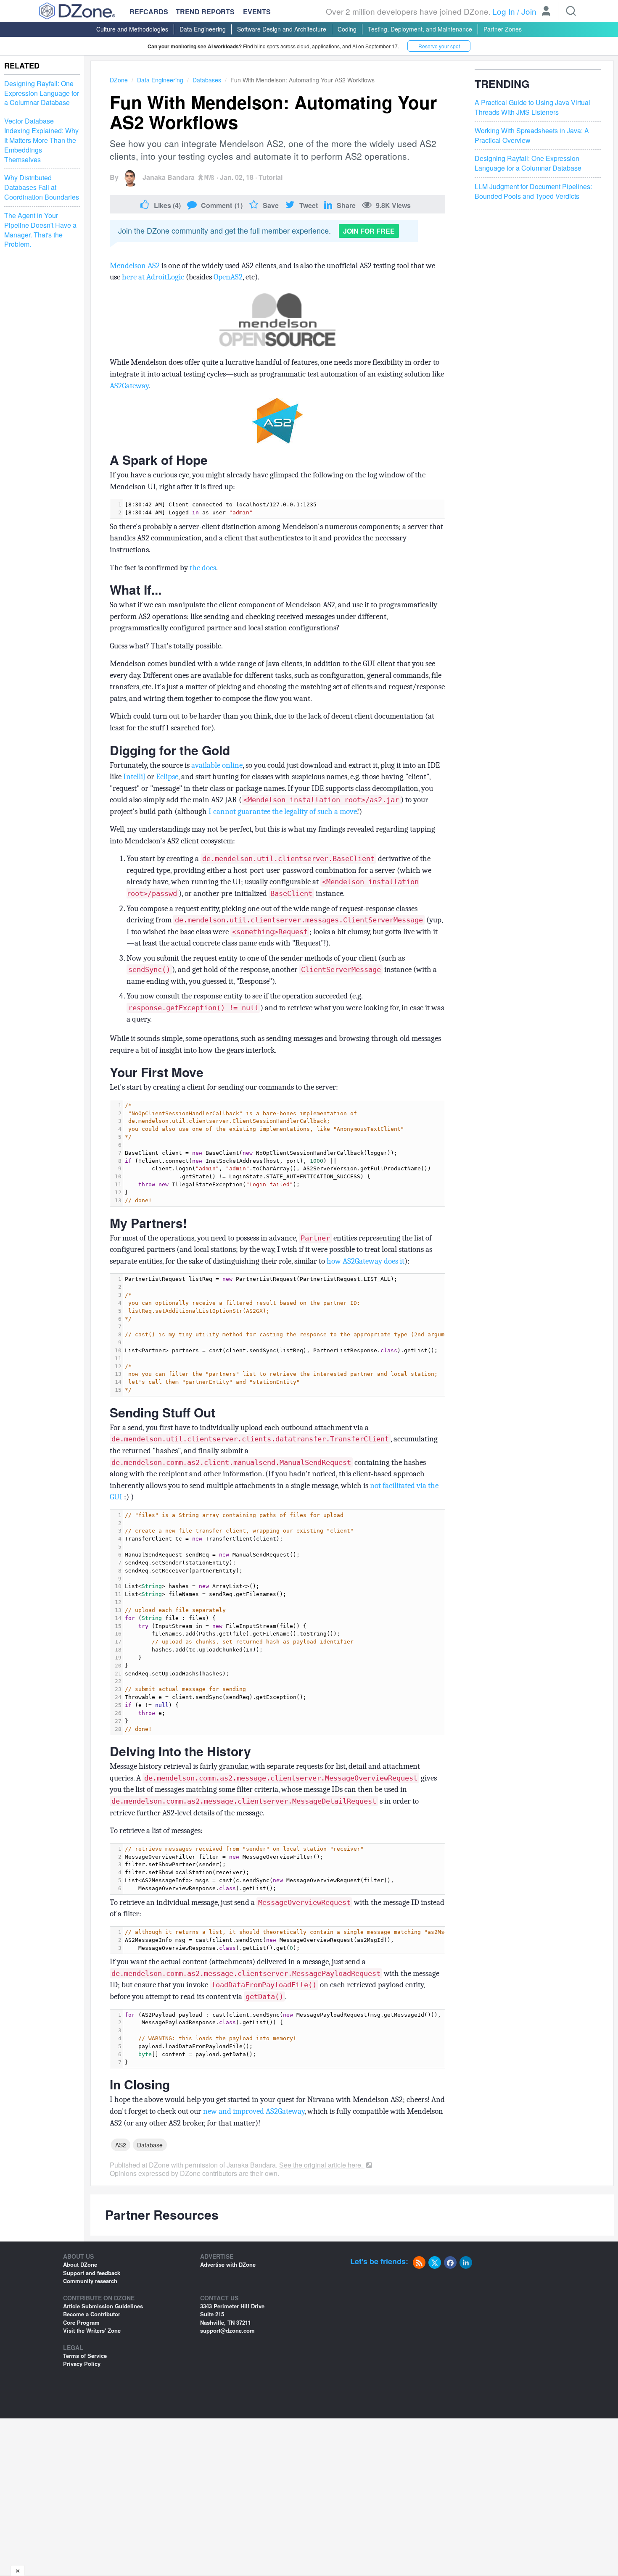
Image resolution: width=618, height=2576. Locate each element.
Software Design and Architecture (282, 29)
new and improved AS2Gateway (254, 2111)
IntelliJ (134, 777)
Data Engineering (203, 29)
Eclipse (167, 777)
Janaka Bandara (169, 177)
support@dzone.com (227, 2330)
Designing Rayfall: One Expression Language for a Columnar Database (42, 93)
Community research (90, 2281)
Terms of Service (85, 2356)
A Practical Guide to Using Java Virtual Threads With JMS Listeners (532, 108)
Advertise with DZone (228, 2264)
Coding (347, 29)
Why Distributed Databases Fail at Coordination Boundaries (42, 188)
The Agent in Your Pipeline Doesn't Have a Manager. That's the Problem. (40, 230)
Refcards (149, 12)
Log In (504, 11)
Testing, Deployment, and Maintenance (420, 29)
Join (529, 11)
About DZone (80, 2264)
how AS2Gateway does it (366, 1261)
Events (257, 12)
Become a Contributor (92, 2314)
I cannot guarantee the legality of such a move (283, 811)
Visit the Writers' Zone (92, 2330)
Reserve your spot (439, 46)
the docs (203, 568)
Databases (207, 80)
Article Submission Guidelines (103, 2306)
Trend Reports (205, 12)
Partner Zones (503, 29)
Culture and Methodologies (132, 29)
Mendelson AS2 (135, 266)
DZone (119, 80)
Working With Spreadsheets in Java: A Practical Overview (532, 136)
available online (217, 765)
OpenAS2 (228, 277)
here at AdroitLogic (153, 277)
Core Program (81, 2322)
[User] (546, 12)
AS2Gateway (129, 386)
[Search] (571, 11)
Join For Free (369, 231)
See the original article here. (322, 2165)
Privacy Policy (82, 2364)
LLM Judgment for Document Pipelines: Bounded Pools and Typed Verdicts (533, 192)
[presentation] (284, 509)
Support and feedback (92, 2273)
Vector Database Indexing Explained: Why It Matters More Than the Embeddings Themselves (41, 140)
